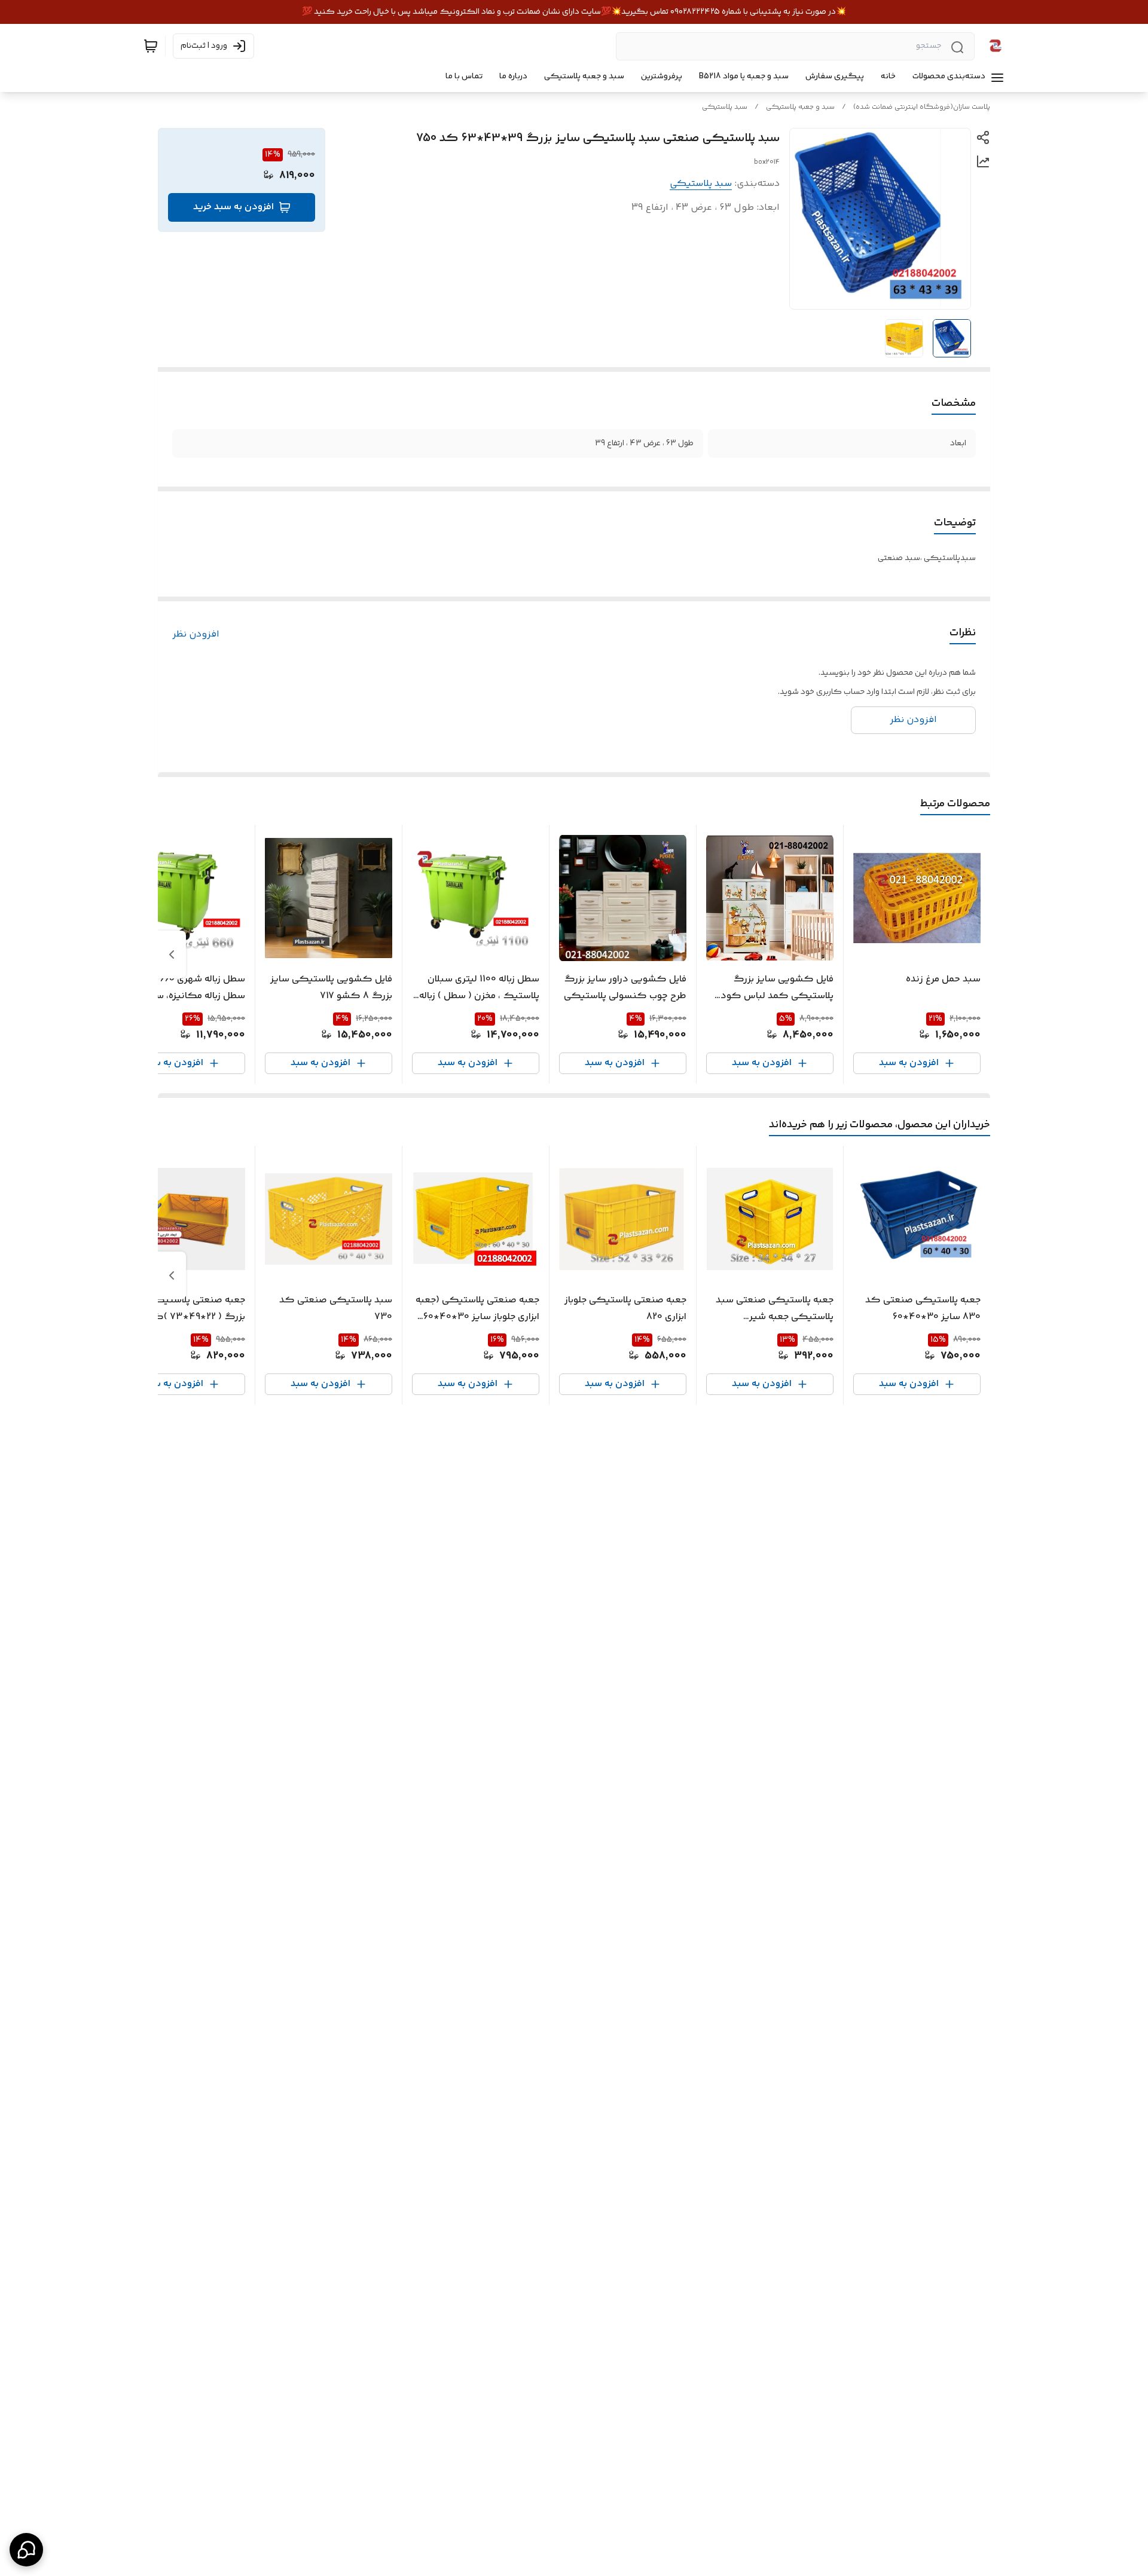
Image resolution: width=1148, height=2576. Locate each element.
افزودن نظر (196, 635)
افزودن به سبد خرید (233, 207)
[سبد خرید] (151, 46)
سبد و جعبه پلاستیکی (800, 107)
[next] (172, 954)
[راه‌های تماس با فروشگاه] (26, 2550)
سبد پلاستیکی (725, 107)
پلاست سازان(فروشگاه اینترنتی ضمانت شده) (922, 107)
